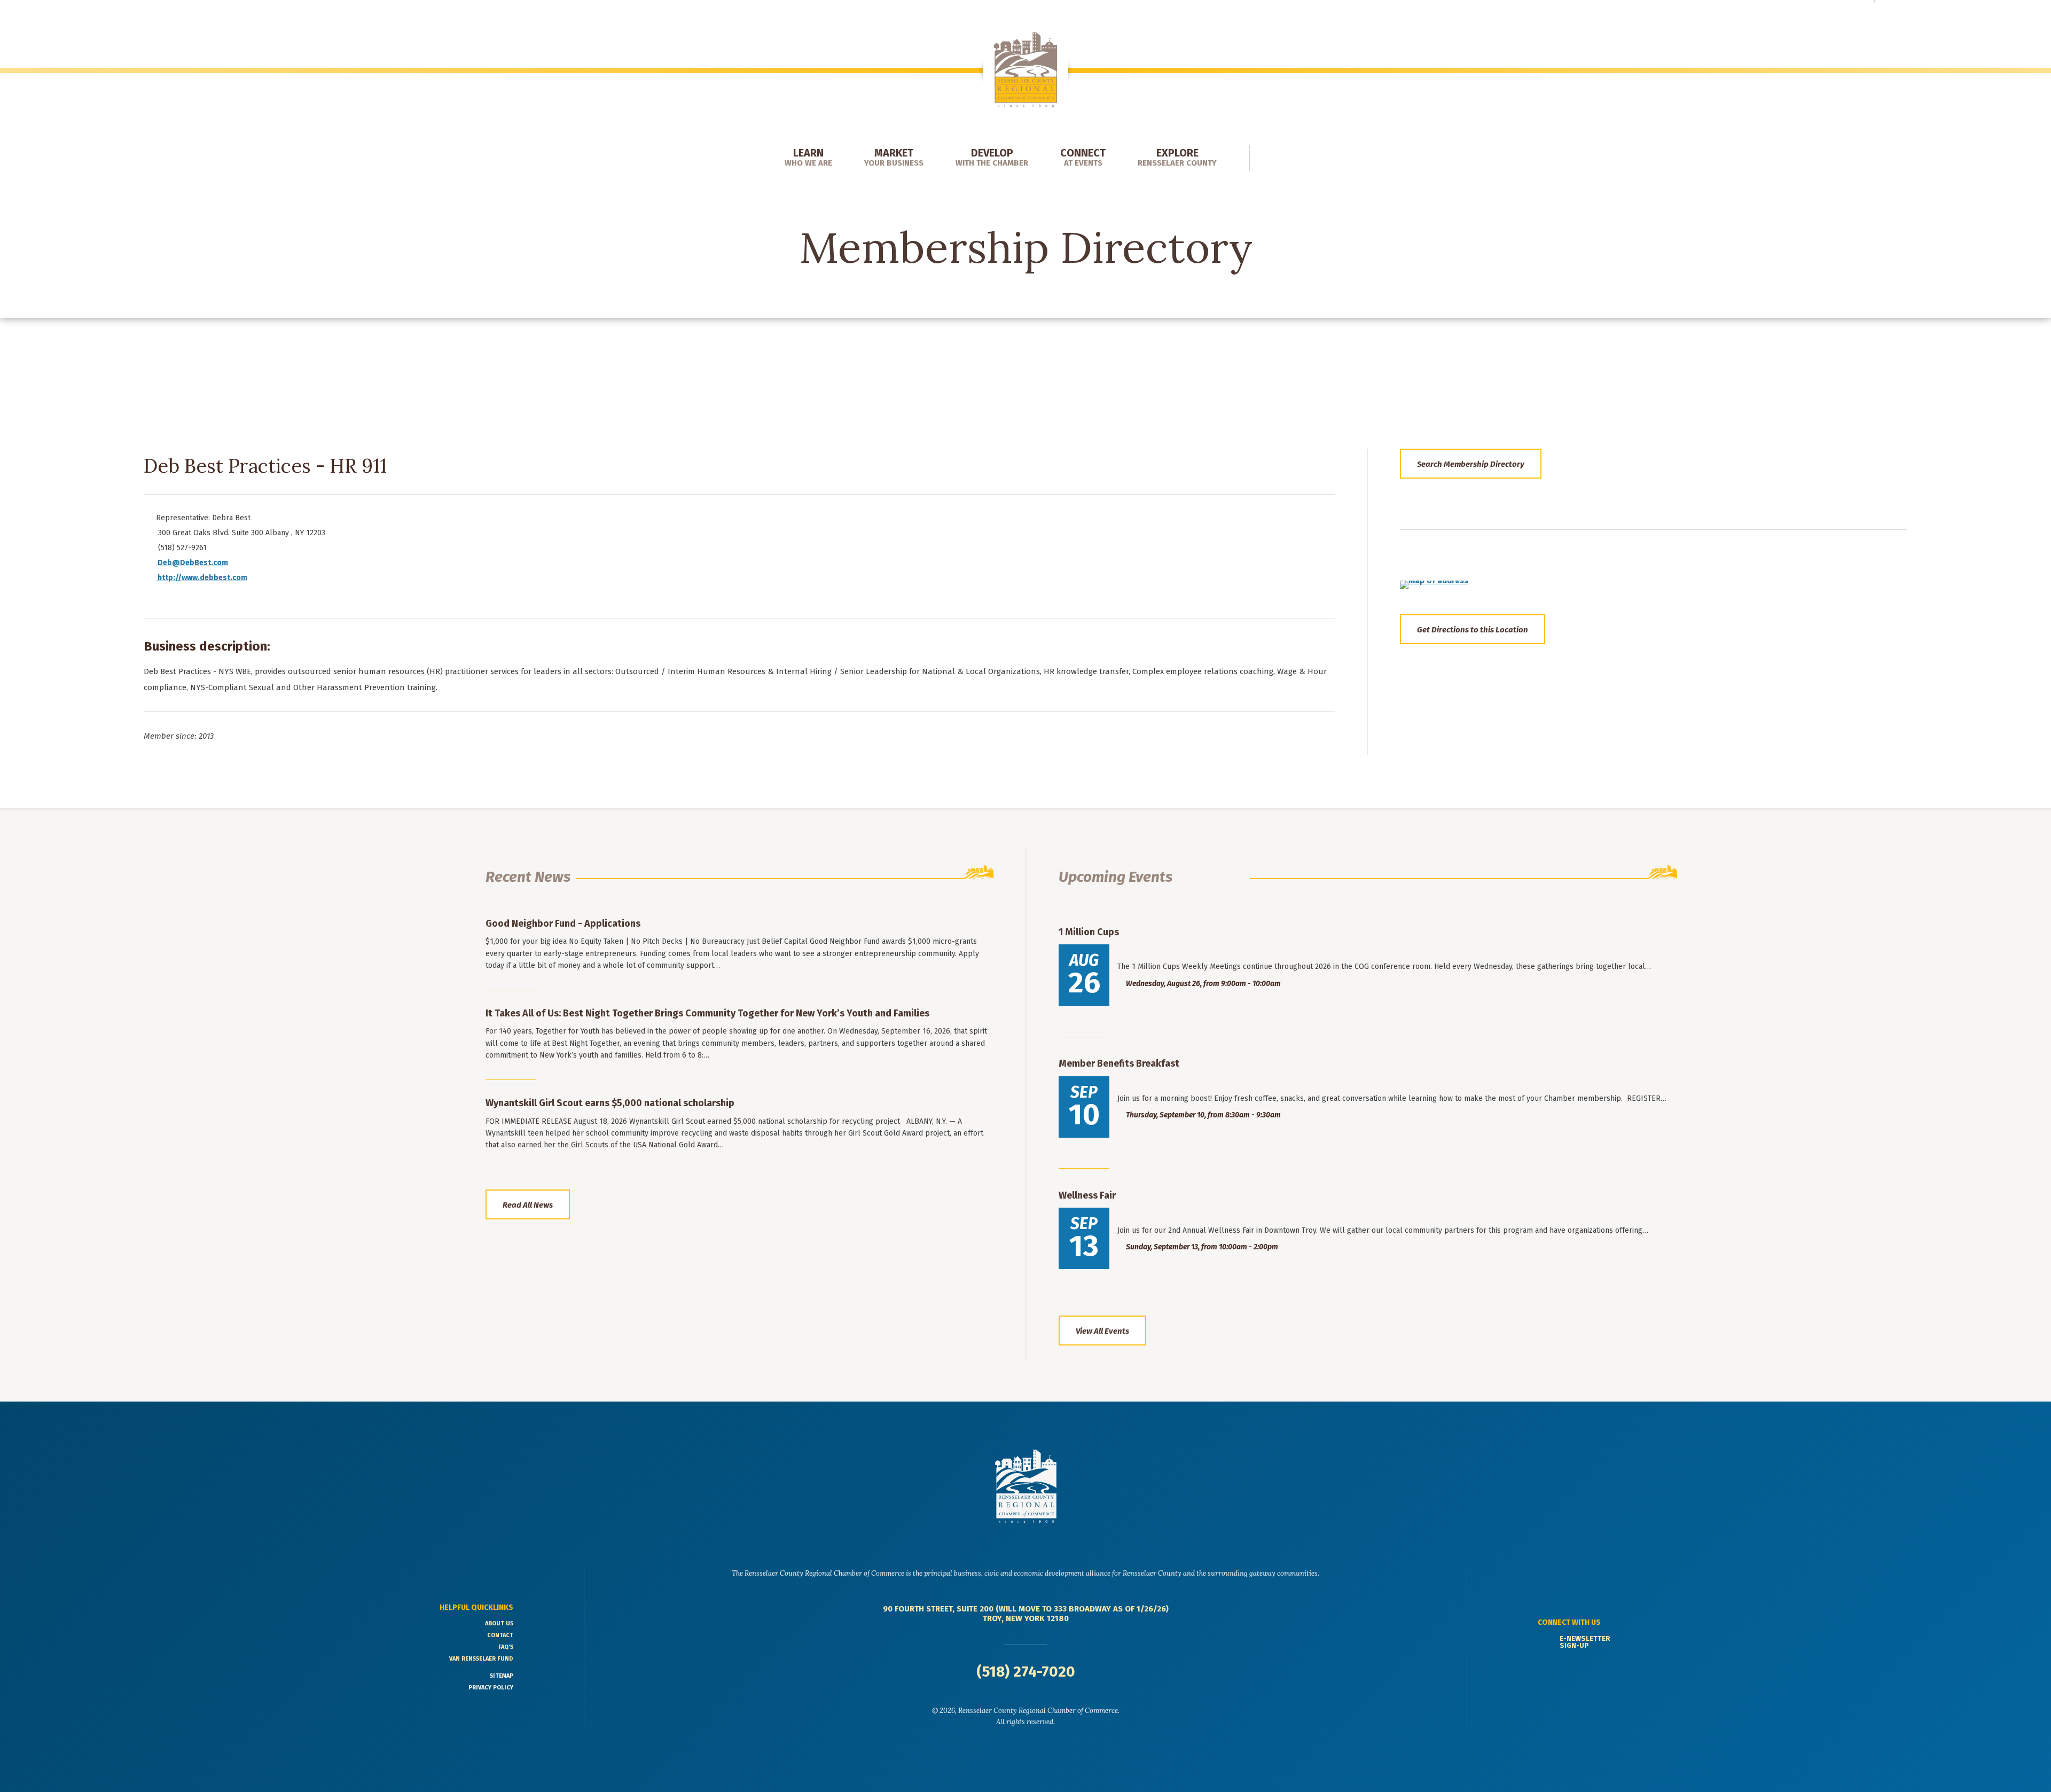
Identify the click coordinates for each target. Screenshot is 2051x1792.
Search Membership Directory (1471, 464)
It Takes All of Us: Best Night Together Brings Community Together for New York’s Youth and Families (707, 1013)
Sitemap (502, 1676)
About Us (499, 1623)
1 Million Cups (1089, 932)
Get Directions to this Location (1473, 630)
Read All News (528, 1205)
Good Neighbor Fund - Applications (563, 924)
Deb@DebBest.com (193, 563)
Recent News (528, 877)
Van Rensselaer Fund (481, 1659)
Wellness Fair (1087, 1195)
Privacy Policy (491, 1688)
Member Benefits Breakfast (1119, 1063)
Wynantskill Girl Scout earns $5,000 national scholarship (610, 1103)
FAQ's (506, 1647)
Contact (500, 1635)
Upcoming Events (1115, 877)
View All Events (1102, 1331)
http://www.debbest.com (202, 578)
